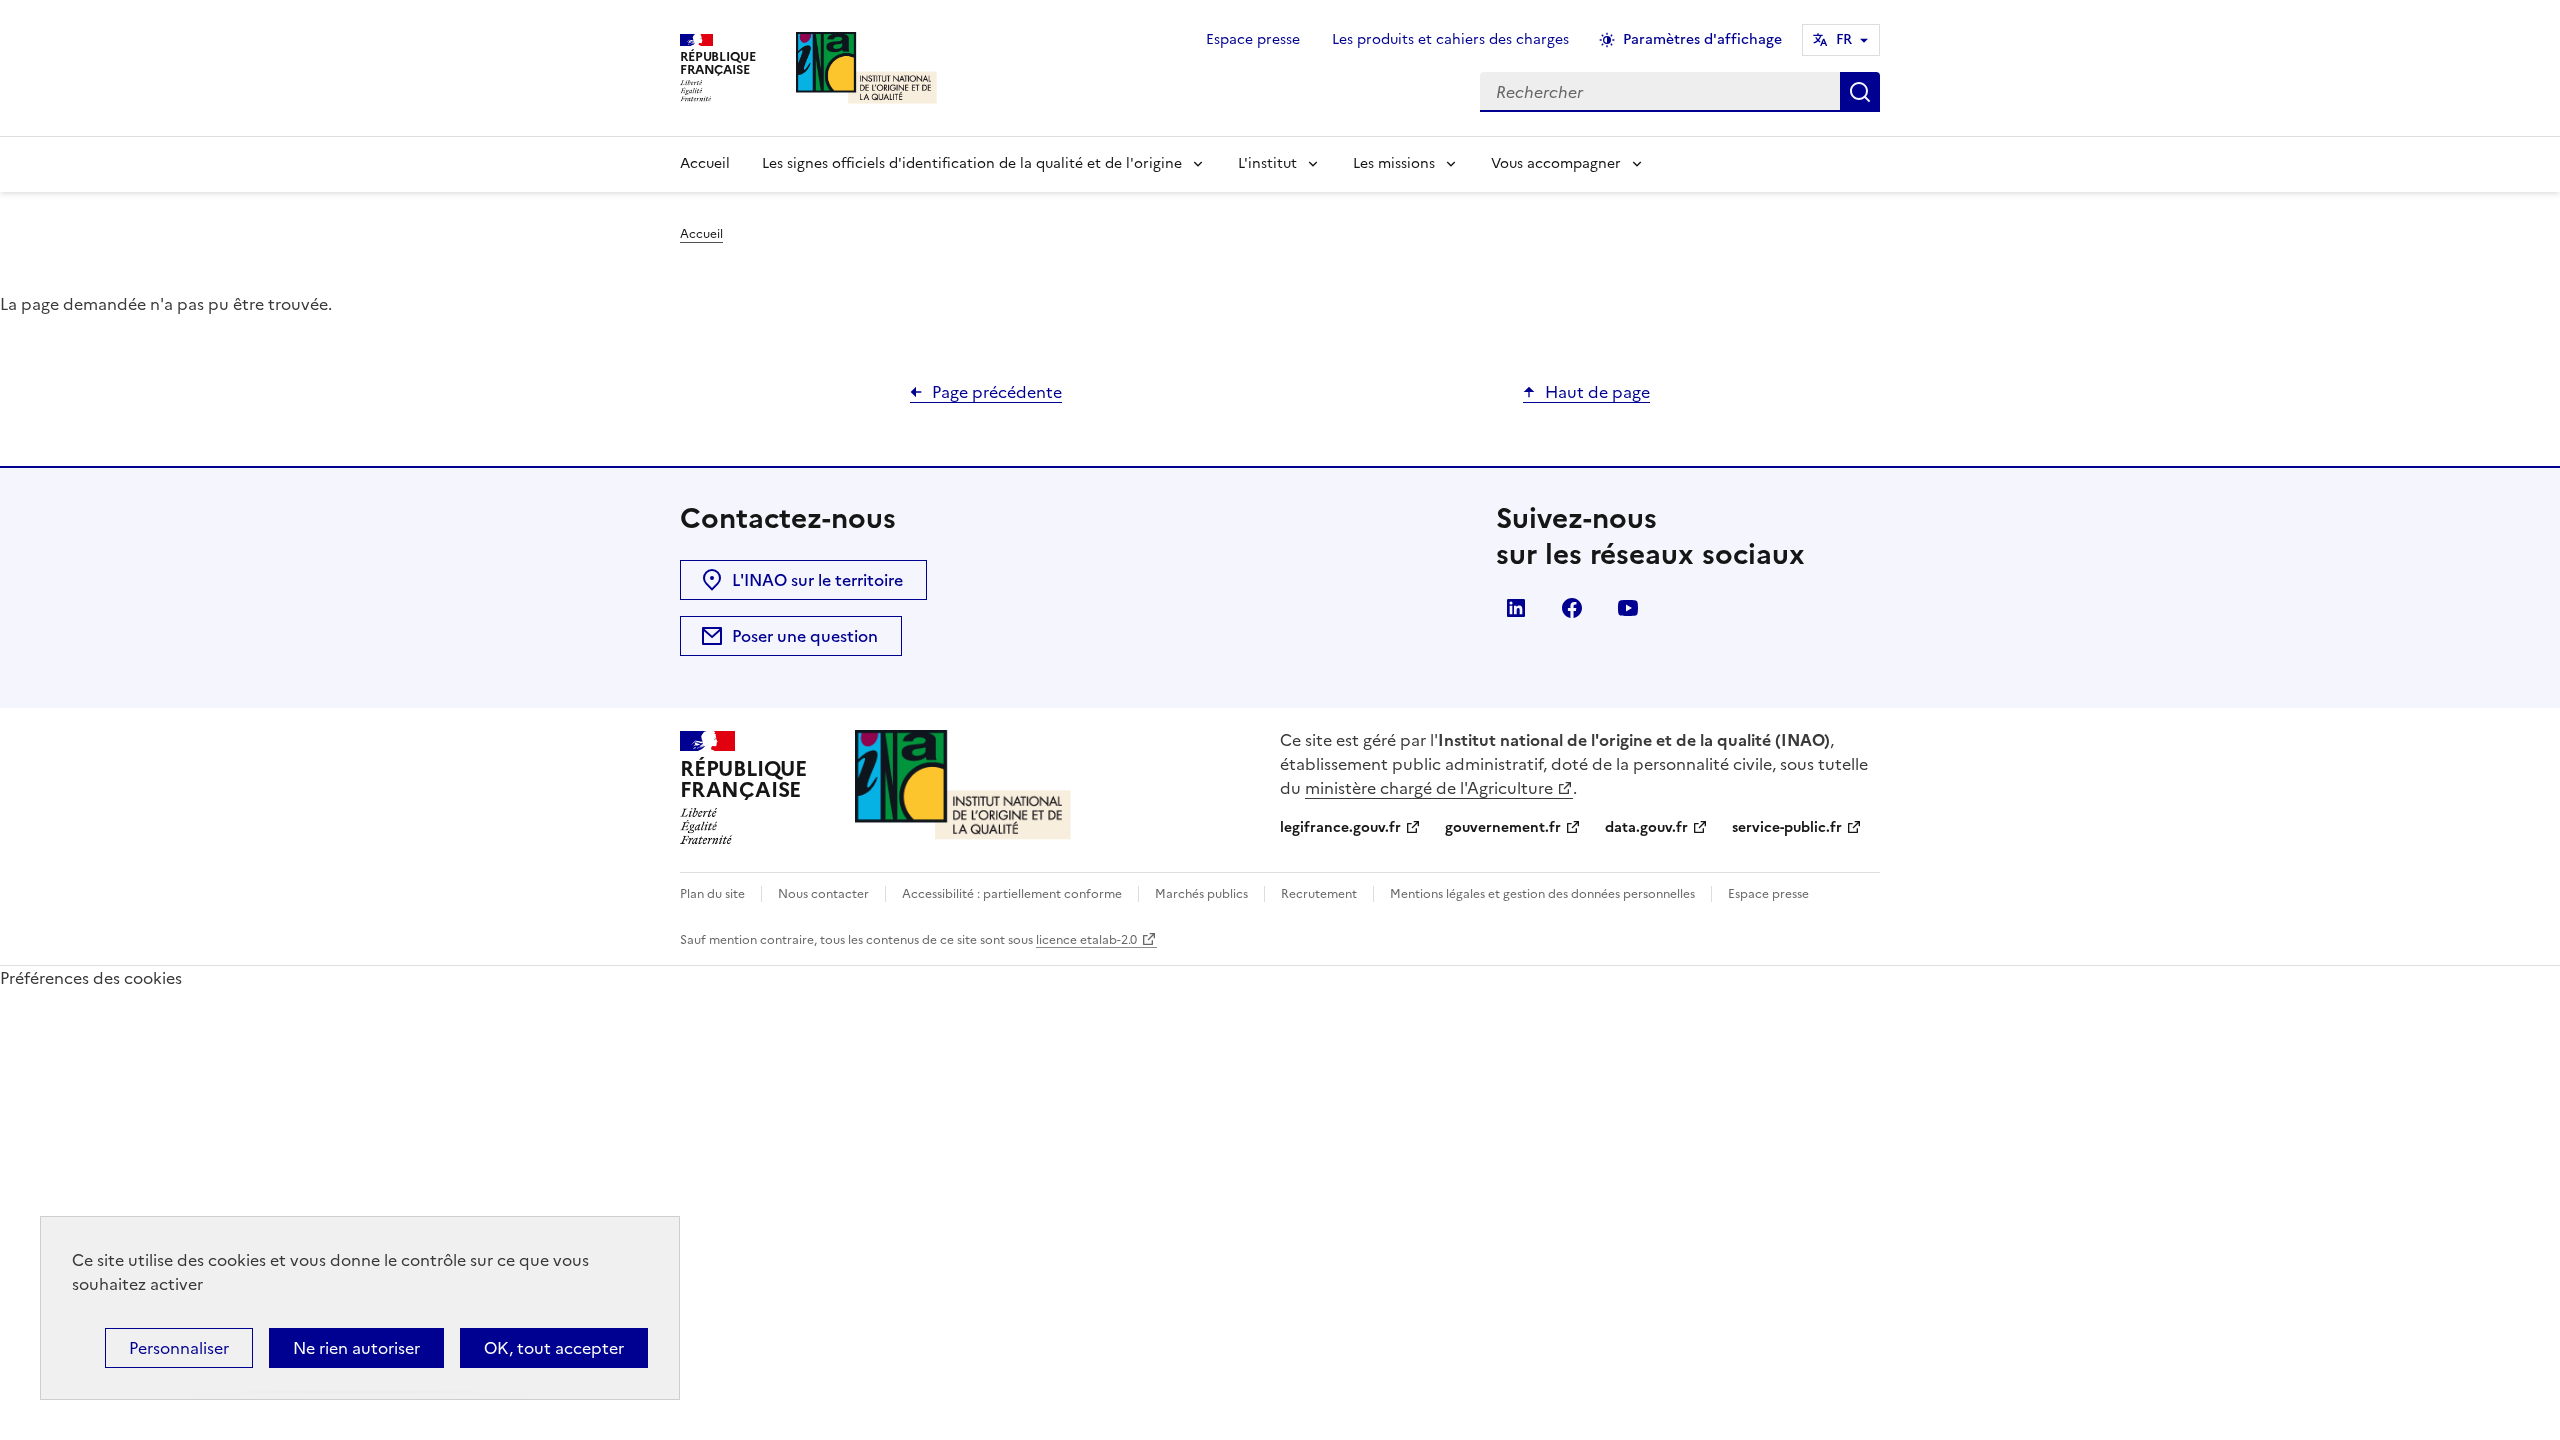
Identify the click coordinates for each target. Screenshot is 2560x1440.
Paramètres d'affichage (1702, 39)
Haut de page (1597, 392)
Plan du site (712, 894)
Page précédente (997, 392)
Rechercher (1860, 92)
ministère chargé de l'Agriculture (1429, 788)
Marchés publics (1201, 894)
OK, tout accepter (554, 1348)
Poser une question (805, 636)
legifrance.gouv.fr (1340, 827)
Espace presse (1253, 39)
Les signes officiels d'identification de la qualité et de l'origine (972, 163)
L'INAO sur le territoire (817, 580)
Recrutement (1319, 894)
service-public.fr (1787, 827)
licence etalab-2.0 (1086, 940)
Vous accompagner (1556, 163)
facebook (1572, 608)
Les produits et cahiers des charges (1450, 39)
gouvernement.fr (1503, 827)
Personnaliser (179, 1348)
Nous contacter (823, 894)
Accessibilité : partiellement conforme (1012, 894)
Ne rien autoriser (356, 1348)
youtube (1628, 608)
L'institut (1267, 163)
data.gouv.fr (1646, 827)
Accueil (705, 163)
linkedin (1516, 608)
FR (1844, 39)
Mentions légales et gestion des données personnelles (1542, 894)
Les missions (1394, 163)
